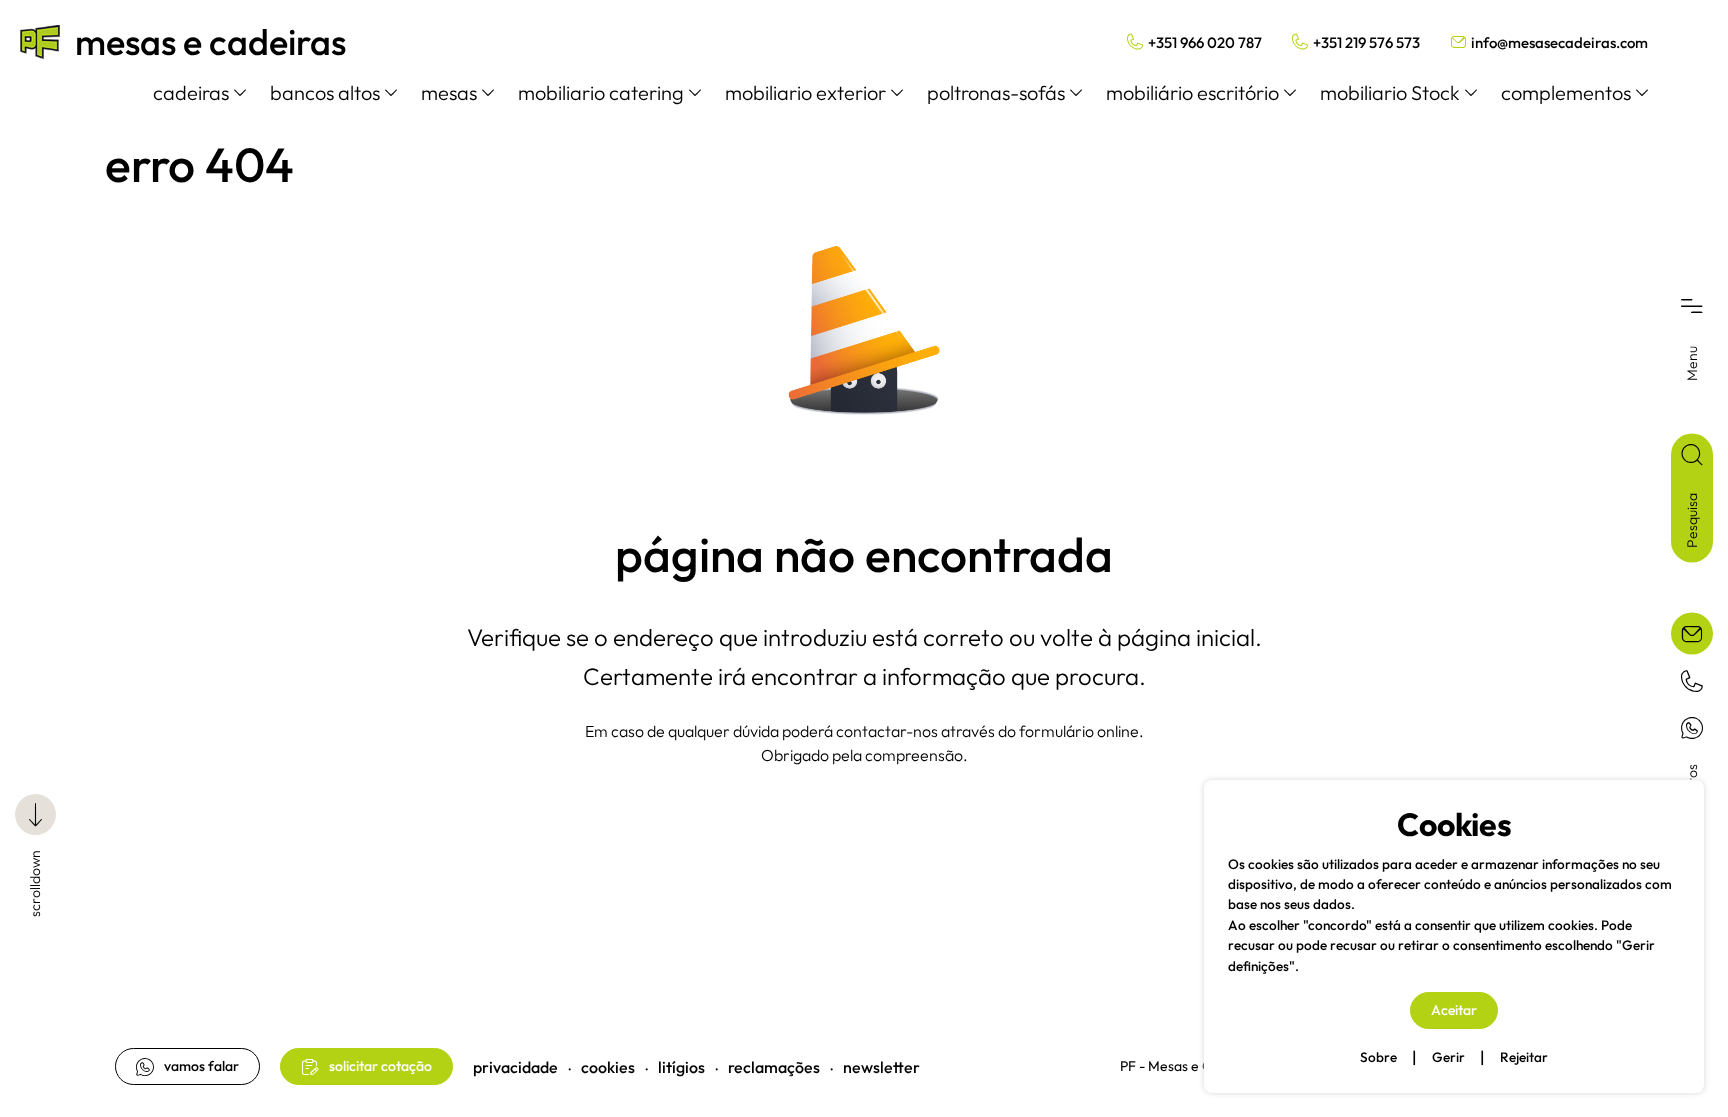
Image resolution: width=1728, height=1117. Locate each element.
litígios (681, 1067)
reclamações (774, 1067)
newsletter (881, 1067)
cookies (608, 1067)
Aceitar (1454, 1010)
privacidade (515, 1067)
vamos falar (201, 1066)
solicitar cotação (380, 1066)
